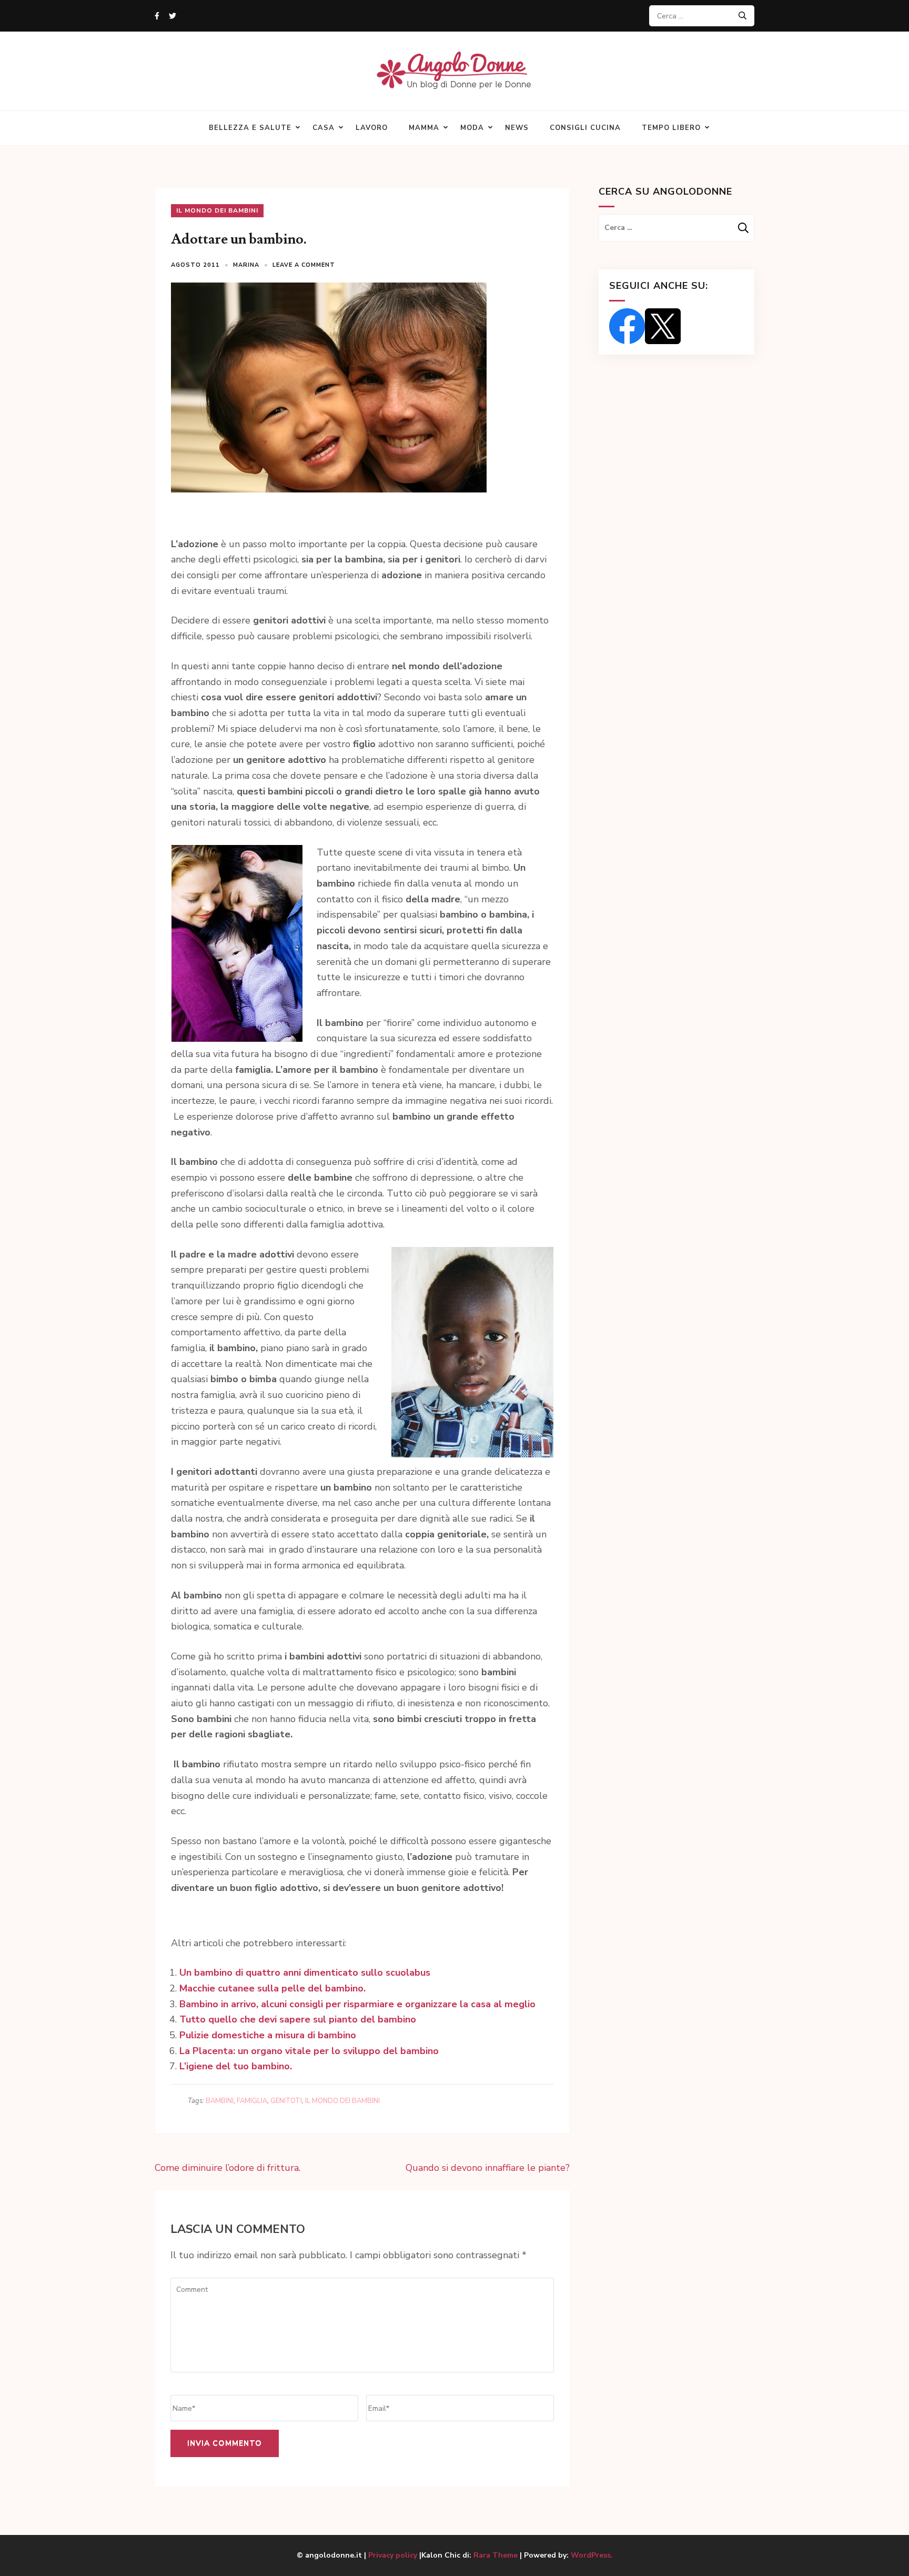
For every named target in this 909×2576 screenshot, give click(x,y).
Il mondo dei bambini (217, 210)
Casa (324, 128)
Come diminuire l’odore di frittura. (228, 2168)
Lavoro (372, 128)
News (517, 128)
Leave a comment (304, 265)
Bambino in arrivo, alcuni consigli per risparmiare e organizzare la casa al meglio (357, 2004)
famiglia (252, 2101)
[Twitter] (173, 16)
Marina (246, 265)
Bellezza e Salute (250, 128)
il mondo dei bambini (342, 2101)
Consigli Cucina (585, 128)
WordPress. (592, 2555)
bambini (220, 2101)
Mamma (424, 128)
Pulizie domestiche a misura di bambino (268, 2035)
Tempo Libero (671, 128)
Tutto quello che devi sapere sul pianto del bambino (298, 2019)
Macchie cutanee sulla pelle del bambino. (272, 1988)
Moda (472, 128)
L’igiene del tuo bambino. (236, 2066)
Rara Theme (496, 2555)
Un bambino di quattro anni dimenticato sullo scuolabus (305, 1973)
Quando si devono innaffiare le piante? (488, 2168)
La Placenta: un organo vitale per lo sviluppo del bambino (309, 2051)
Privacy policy (394, 2555)
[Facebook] (157, 16)
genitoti (286, 2101)
